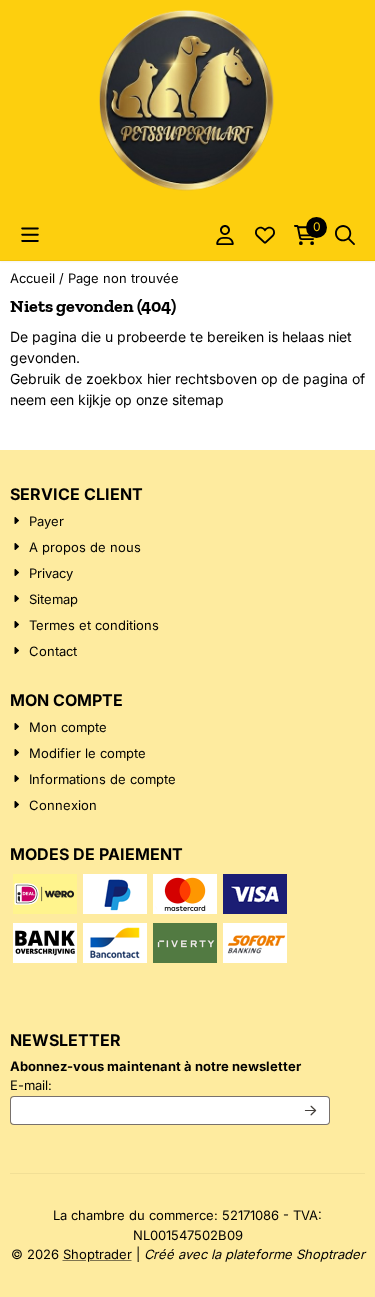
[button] (30, 235)
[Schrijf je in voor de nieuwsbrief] (311, 1111)
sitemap (198, 399)
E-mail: (170, 1084)
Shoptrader (97, 1254)
